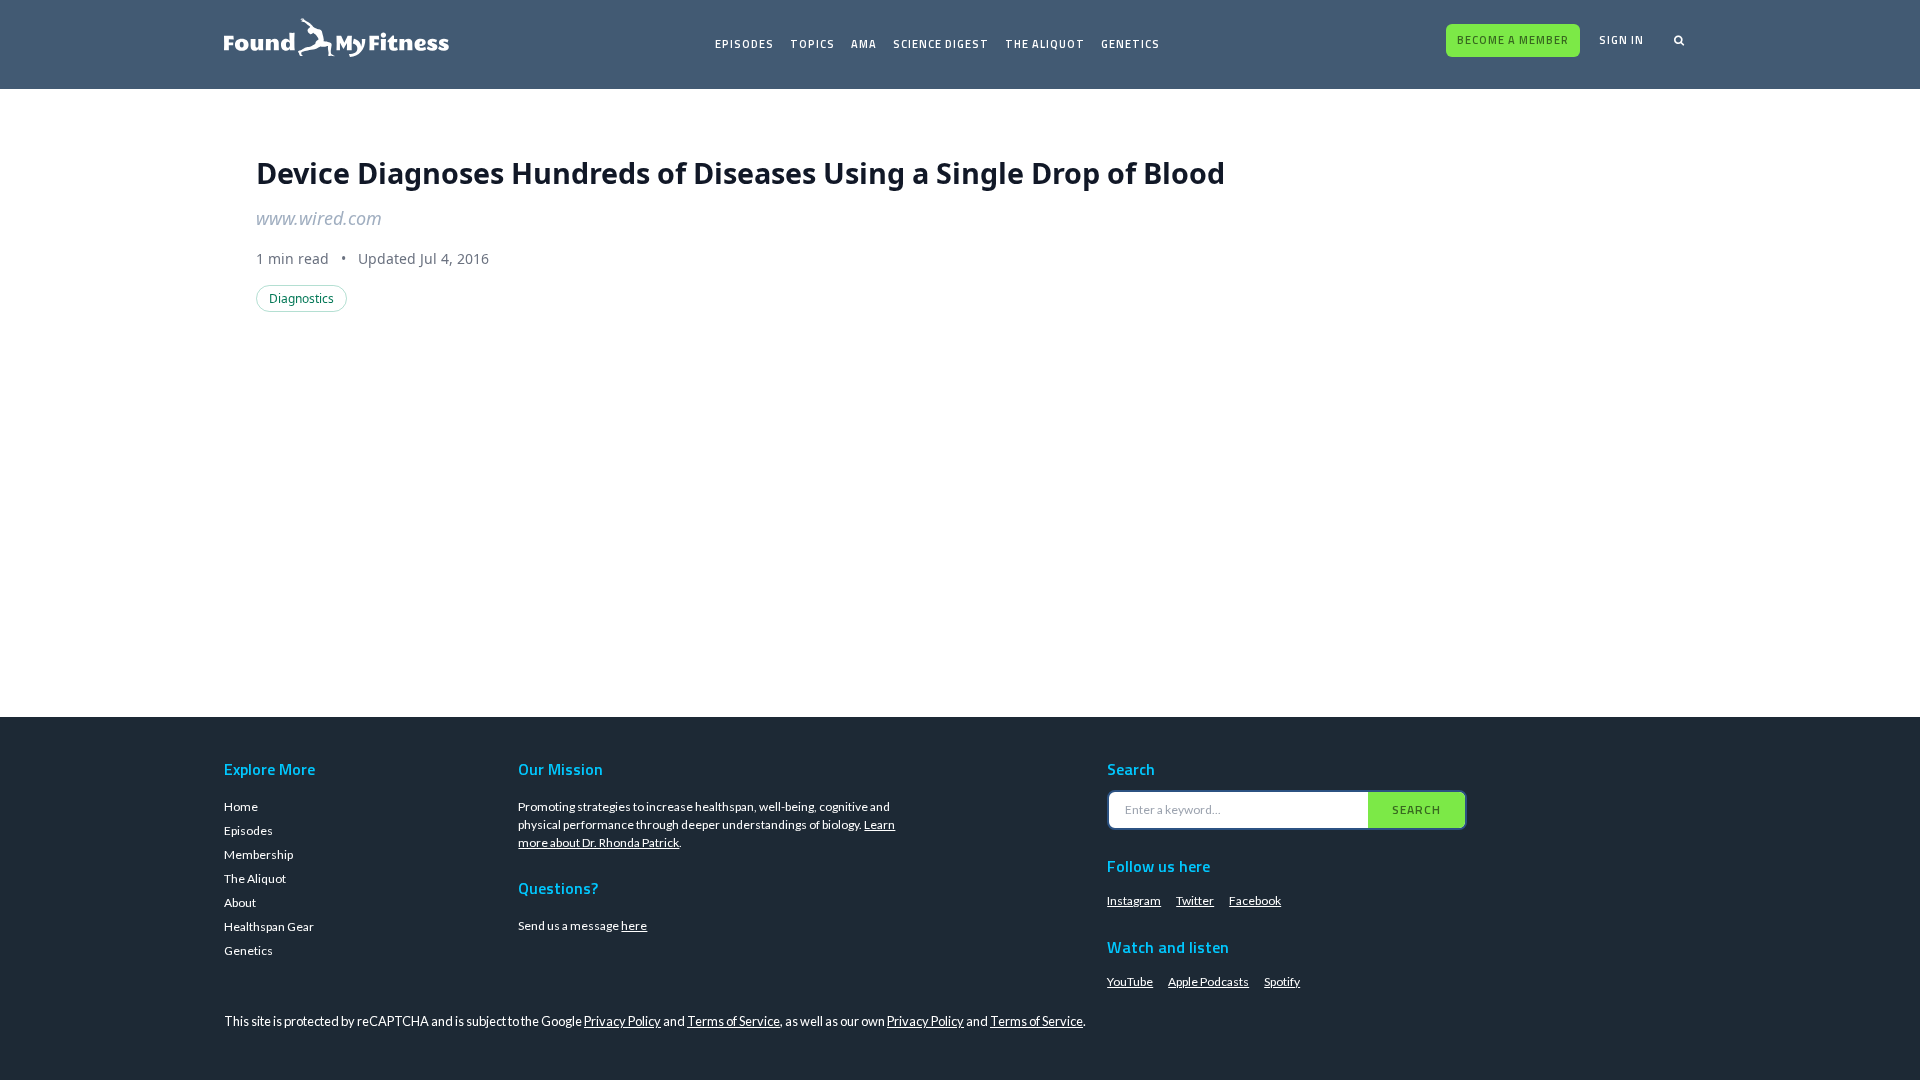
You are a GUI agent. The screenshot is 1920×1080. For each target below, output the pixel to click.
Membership (258, 854)
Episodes (744, 44)
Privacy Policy (622, 1021)
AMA (864, 44)
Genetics (1130, 44)
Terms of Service (733, 1021)
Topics (812, 44)
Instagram (1134, 900)
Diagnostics (301, 298)
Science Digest (941, 44)
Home (241, 806)
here (634, 925)
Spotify (1282, 981)
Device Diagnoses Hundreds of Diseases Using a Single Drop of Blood (740, 172)
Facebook (1255, 900)
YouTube (1130, 981)
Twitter (1195, 900)
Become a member (1513, 40)
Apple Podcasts (1208, 981)
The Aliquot (1045, 44)
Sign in (1621, 40)
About (240, 902)
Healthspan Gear (269, 926)
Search (1416, 809)
